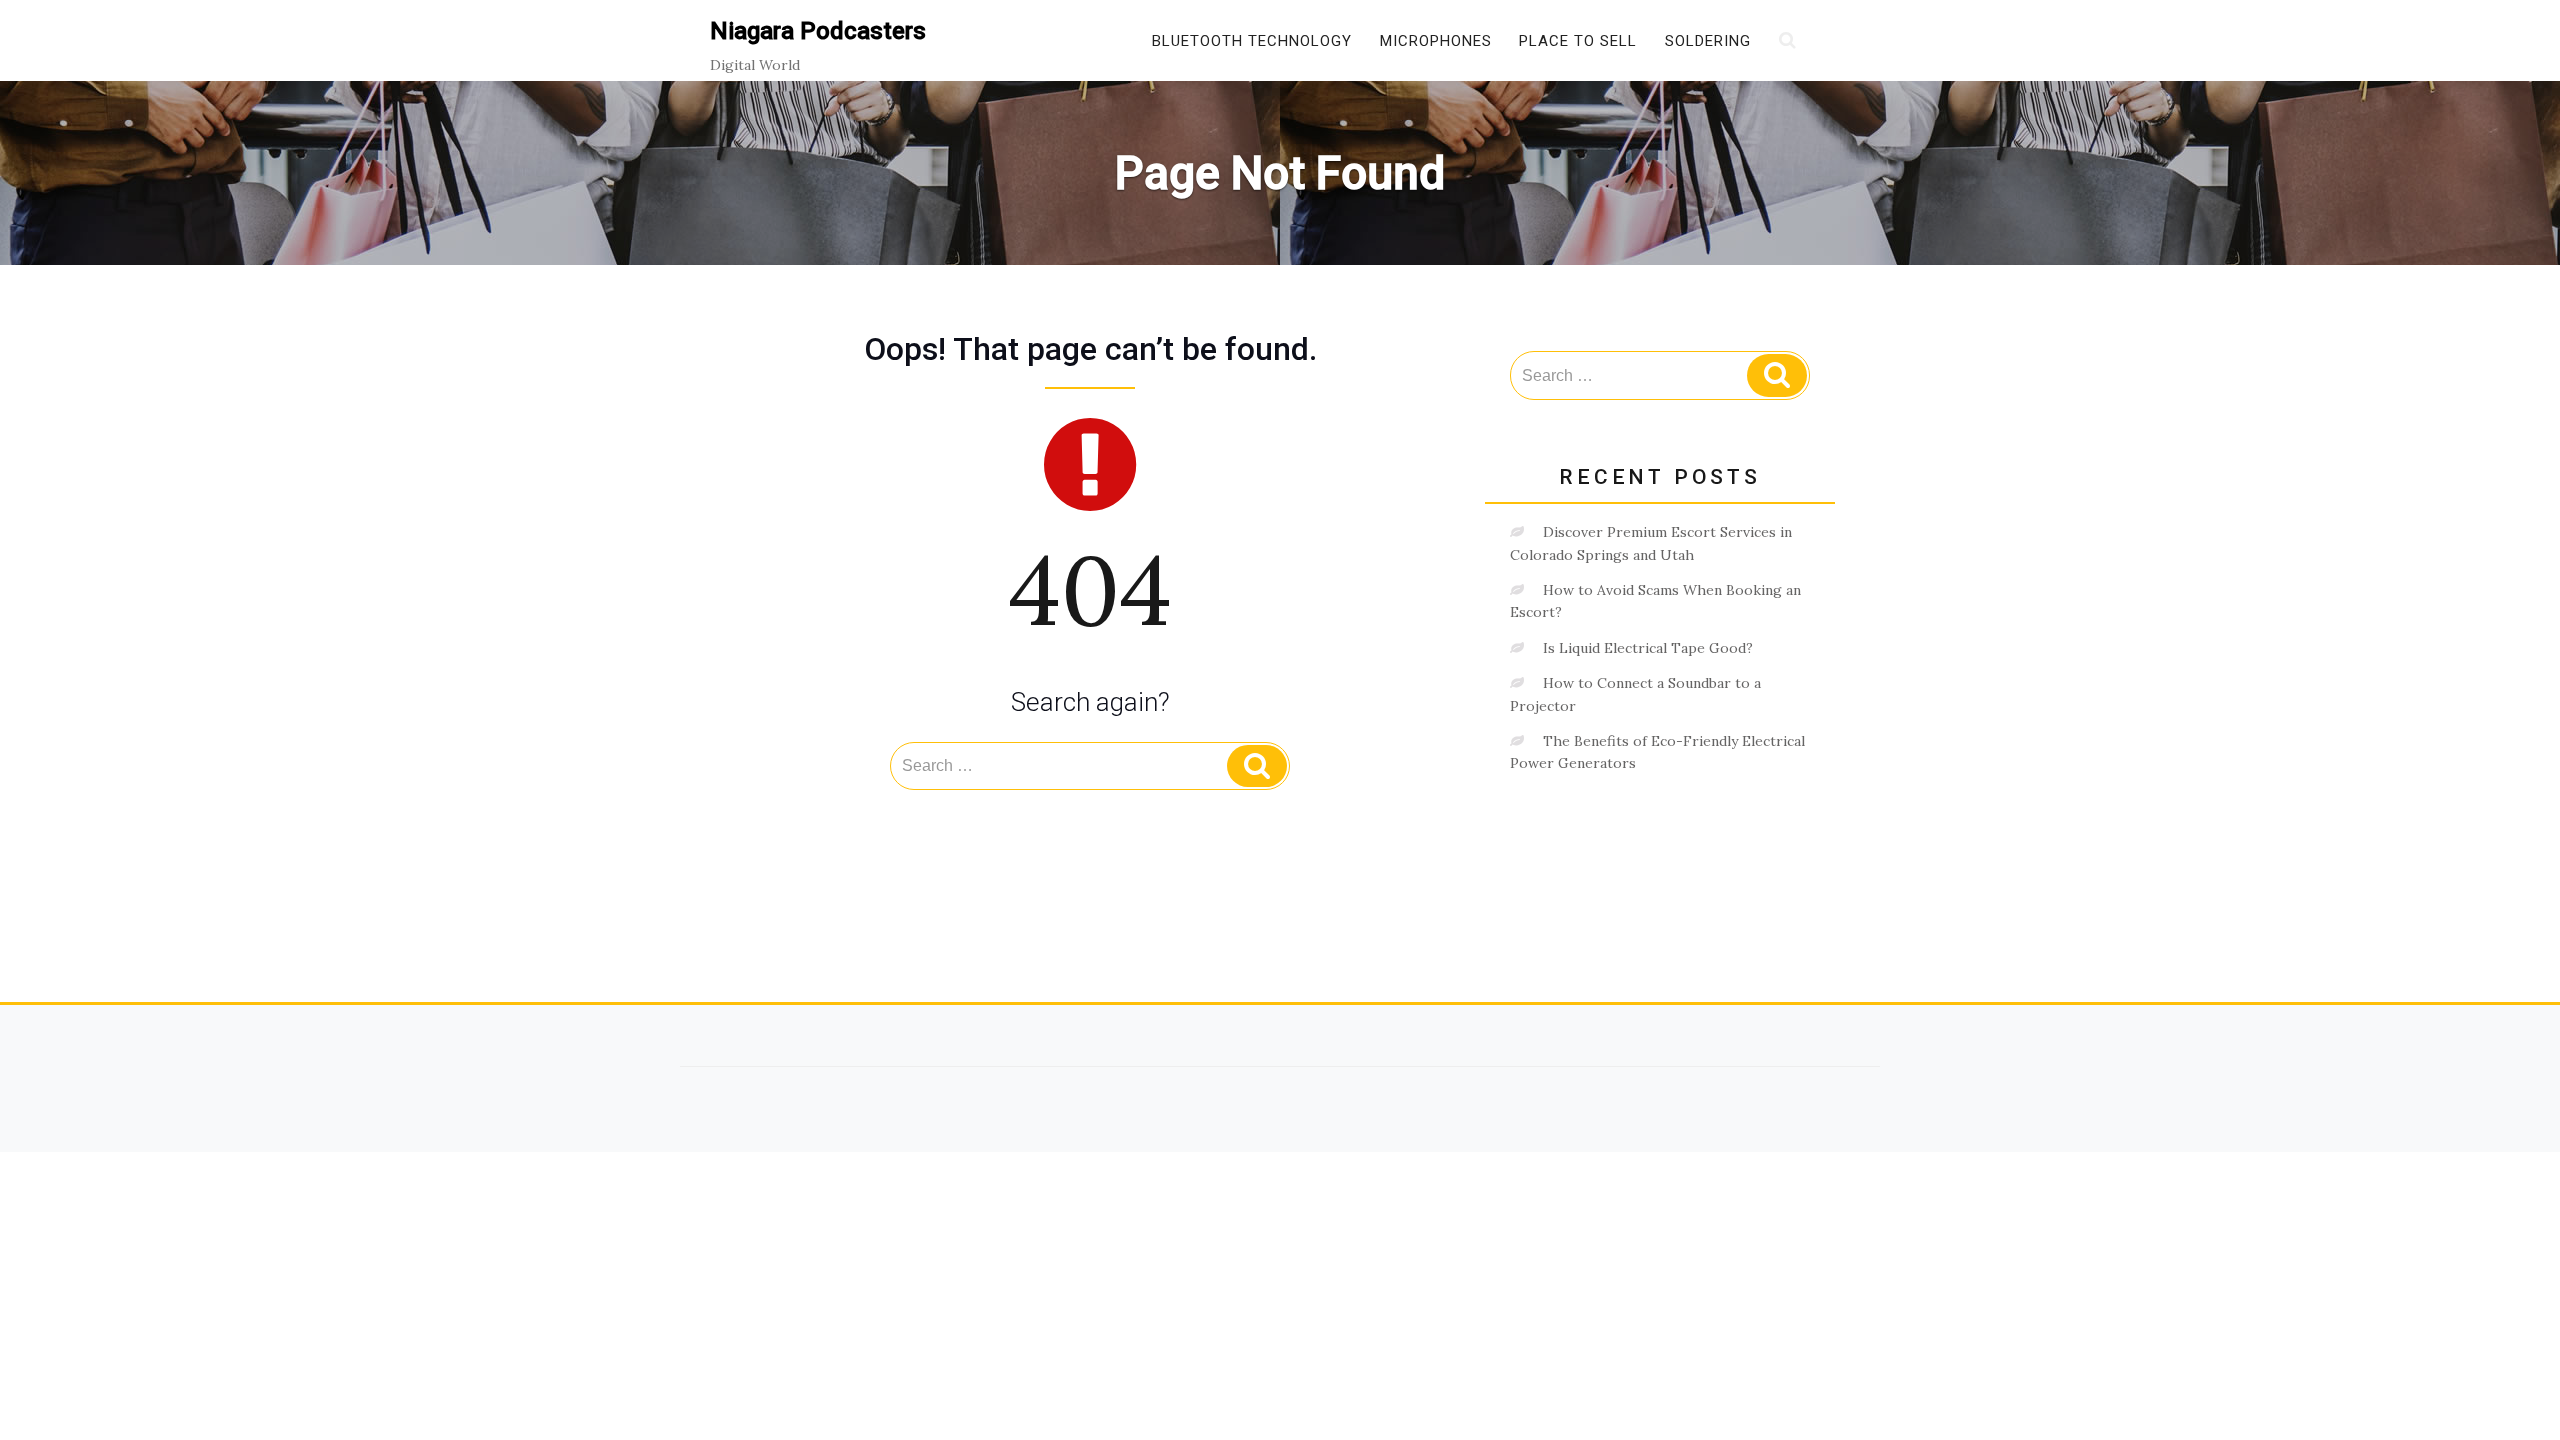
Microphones (1436, 41)
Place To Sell (1578, 41)
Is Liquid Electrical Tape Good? (1648, 648)
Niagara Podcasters (818, 31)
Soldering (1708, 41)
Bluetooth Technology (1252, 41)
